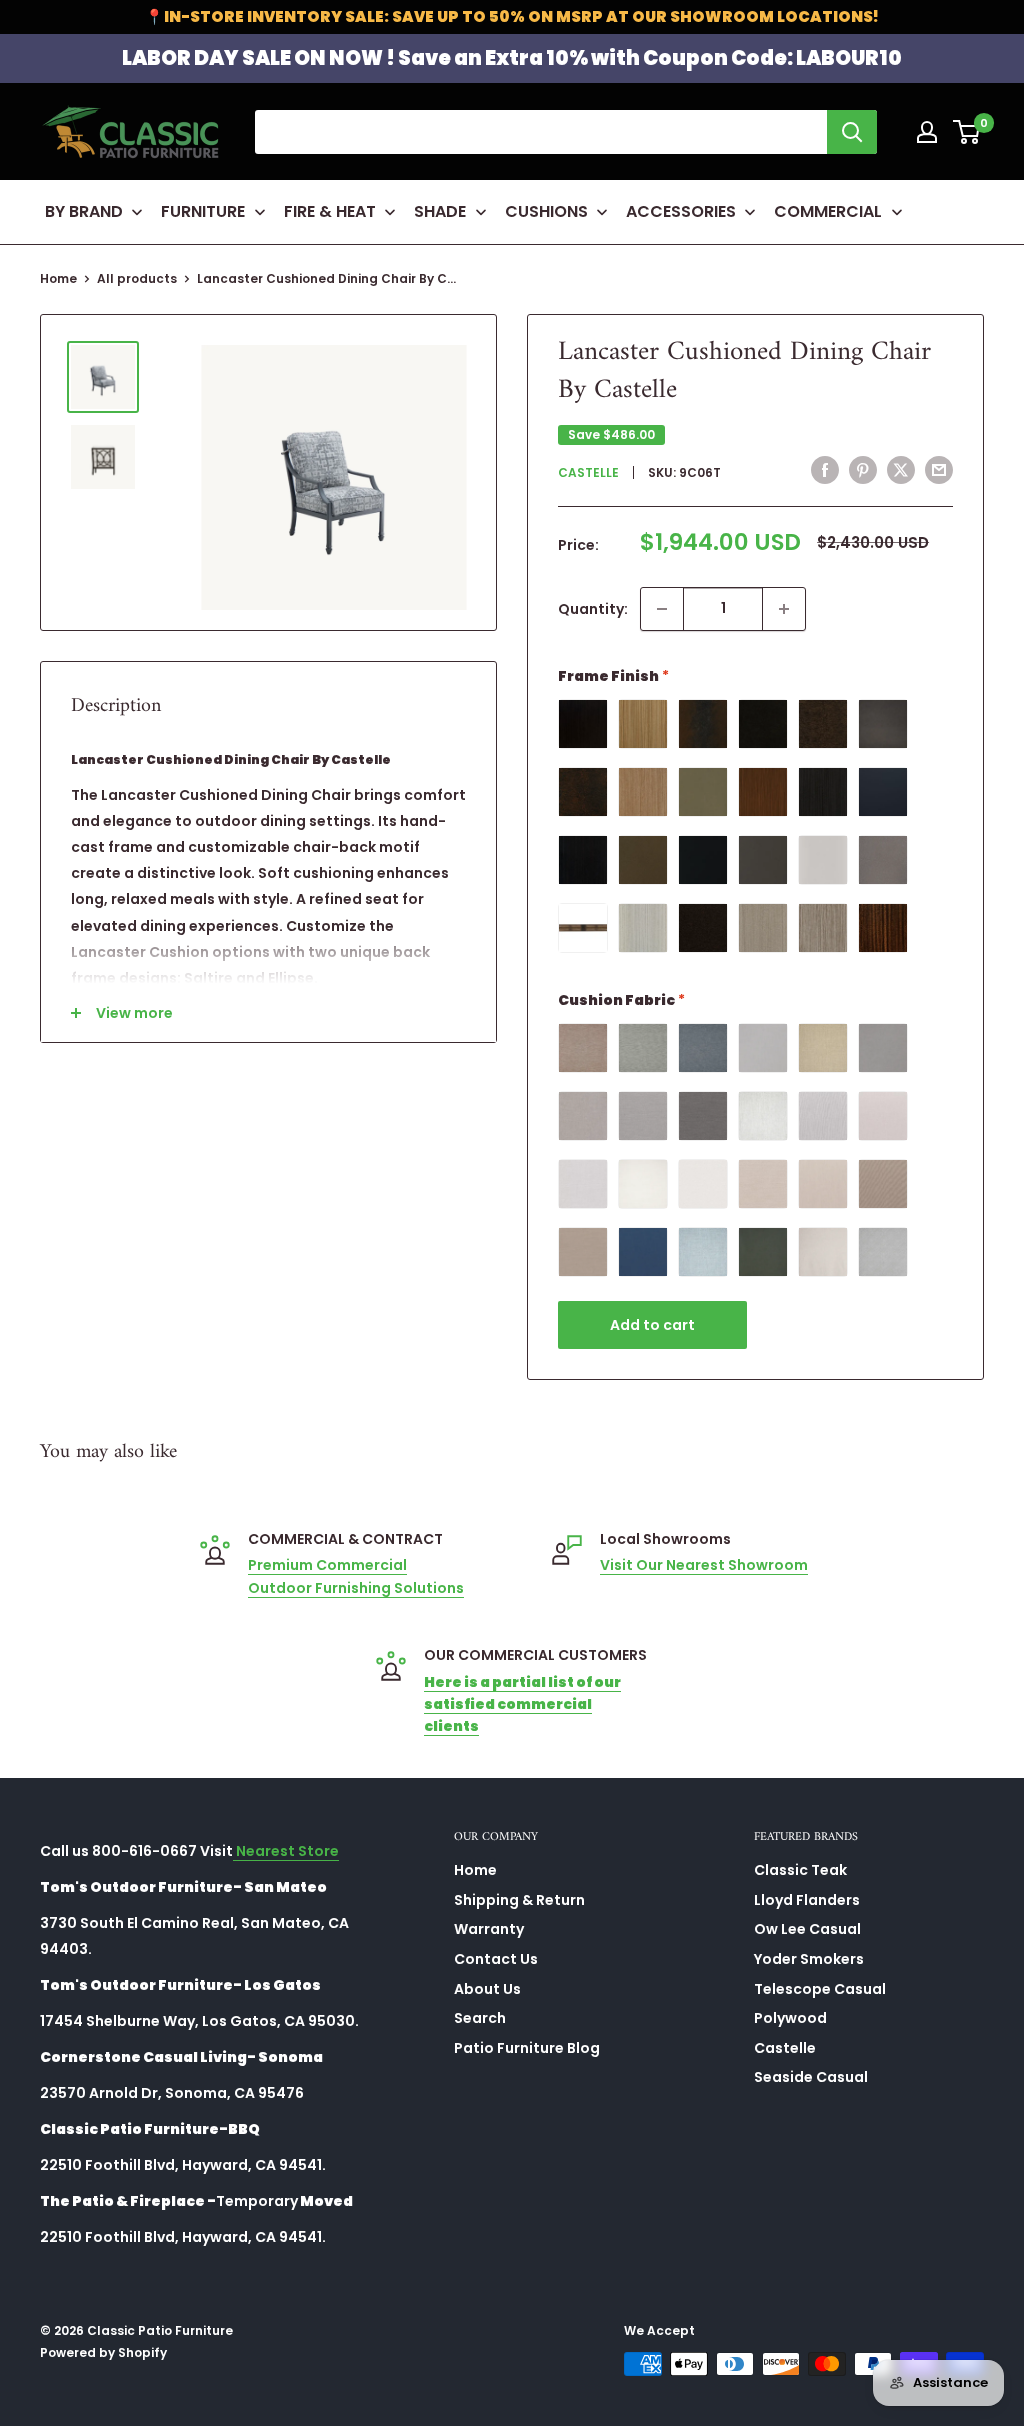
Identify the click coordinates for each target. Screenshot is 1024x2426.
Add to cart (652, 1325)
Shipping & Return (519, 1900)
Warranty (489, 1929)
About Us (487, 1989)
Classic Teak (800, 1870)
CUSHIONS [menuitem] (546, 211)
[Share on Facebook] (825, 470)
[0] (967, 132)
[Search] (852, 132)
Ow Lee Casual (807, 1929)
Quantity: (593, 609)
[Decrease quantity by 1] (662, 609)
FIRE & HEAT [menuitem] (330, 211)
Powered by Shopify (103, 2352)
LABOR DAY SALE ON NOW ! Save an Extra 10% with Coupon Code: (512, 58)
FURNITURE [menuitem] (203, 211)
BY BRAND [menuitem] (84, 211)
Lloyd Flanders (807, 1900)
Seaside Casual (811, 2077)
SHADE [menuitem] (440, 211)
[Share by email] (939, 470)
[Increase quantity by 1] (784, 609)
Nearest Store (286, 1851)
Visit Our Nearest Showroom (704, 1565)
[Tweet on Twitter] (901, 470)
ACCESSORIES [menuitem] (681, 211)
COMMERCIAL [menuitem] (828, 211)
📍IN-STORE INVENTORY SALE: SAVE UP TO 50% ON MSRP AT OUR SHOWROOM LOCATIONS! (512, 16)
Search (480, 2018)
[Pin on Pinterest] (863, 470)
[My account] (927, 132)
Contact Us (496, 1959)
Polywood (790, 2018)
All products (137, 278)
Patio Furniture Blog (527, 2048)
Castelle (588, 472)
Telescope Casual (820, 1989)
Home (58, 278)
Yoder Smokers (809, 1959)
